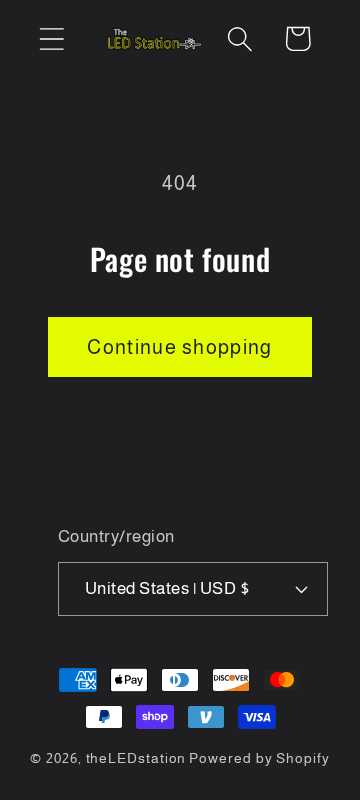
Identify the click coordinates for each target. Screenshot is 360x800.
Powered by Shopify (259, 758)
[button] (51, 38)
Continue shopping (179, 347)
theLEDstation (136, 758)
